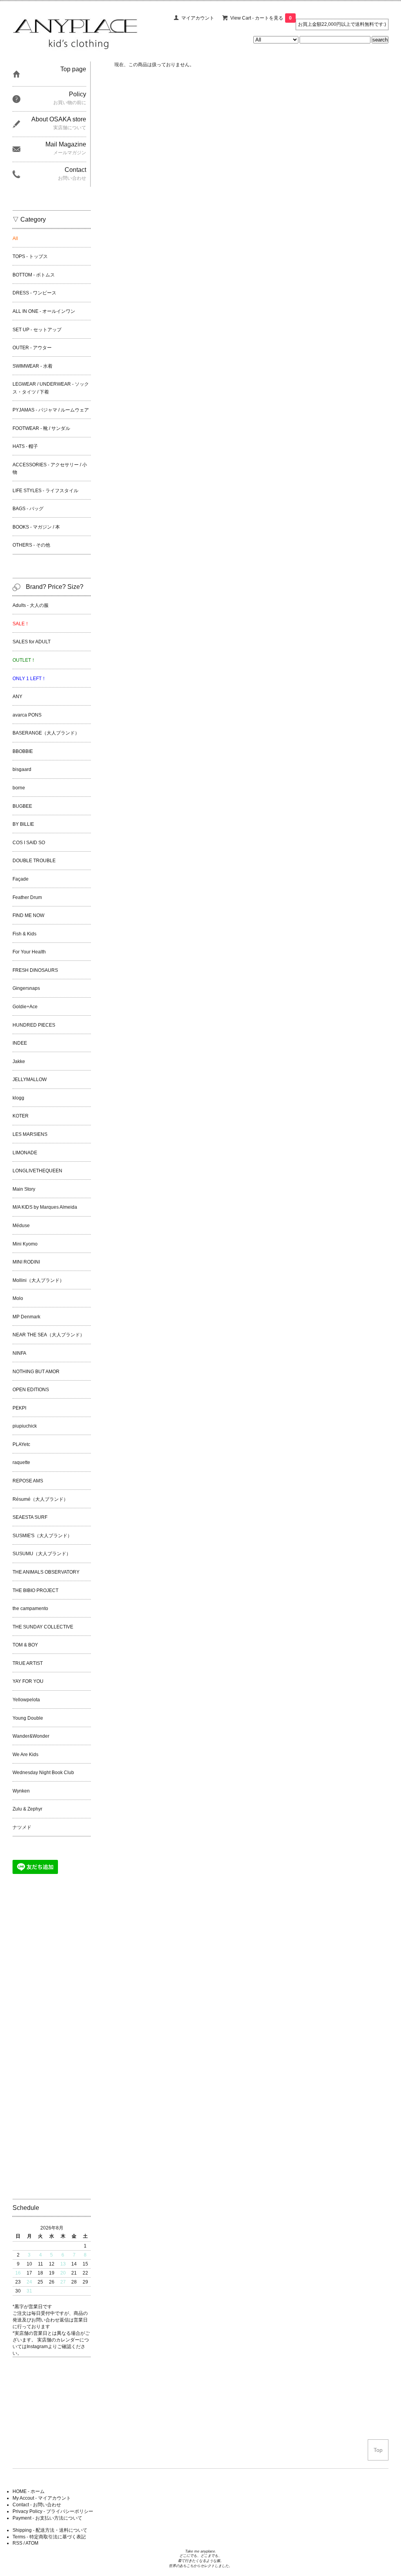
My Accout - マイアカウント (42, 2498)
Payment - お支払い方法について (47, 2518)
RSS (17, 2543)
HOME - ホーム (29, 2491)
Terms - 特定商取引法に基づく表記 (49, 2537)
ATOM (32, 2543)
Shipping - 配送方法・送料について (50, 2530)
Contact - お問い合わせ (37, 2505)
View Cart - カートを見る (261, 18)
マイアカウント (198, 18)
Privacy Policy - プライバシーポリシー (53, 2511)
